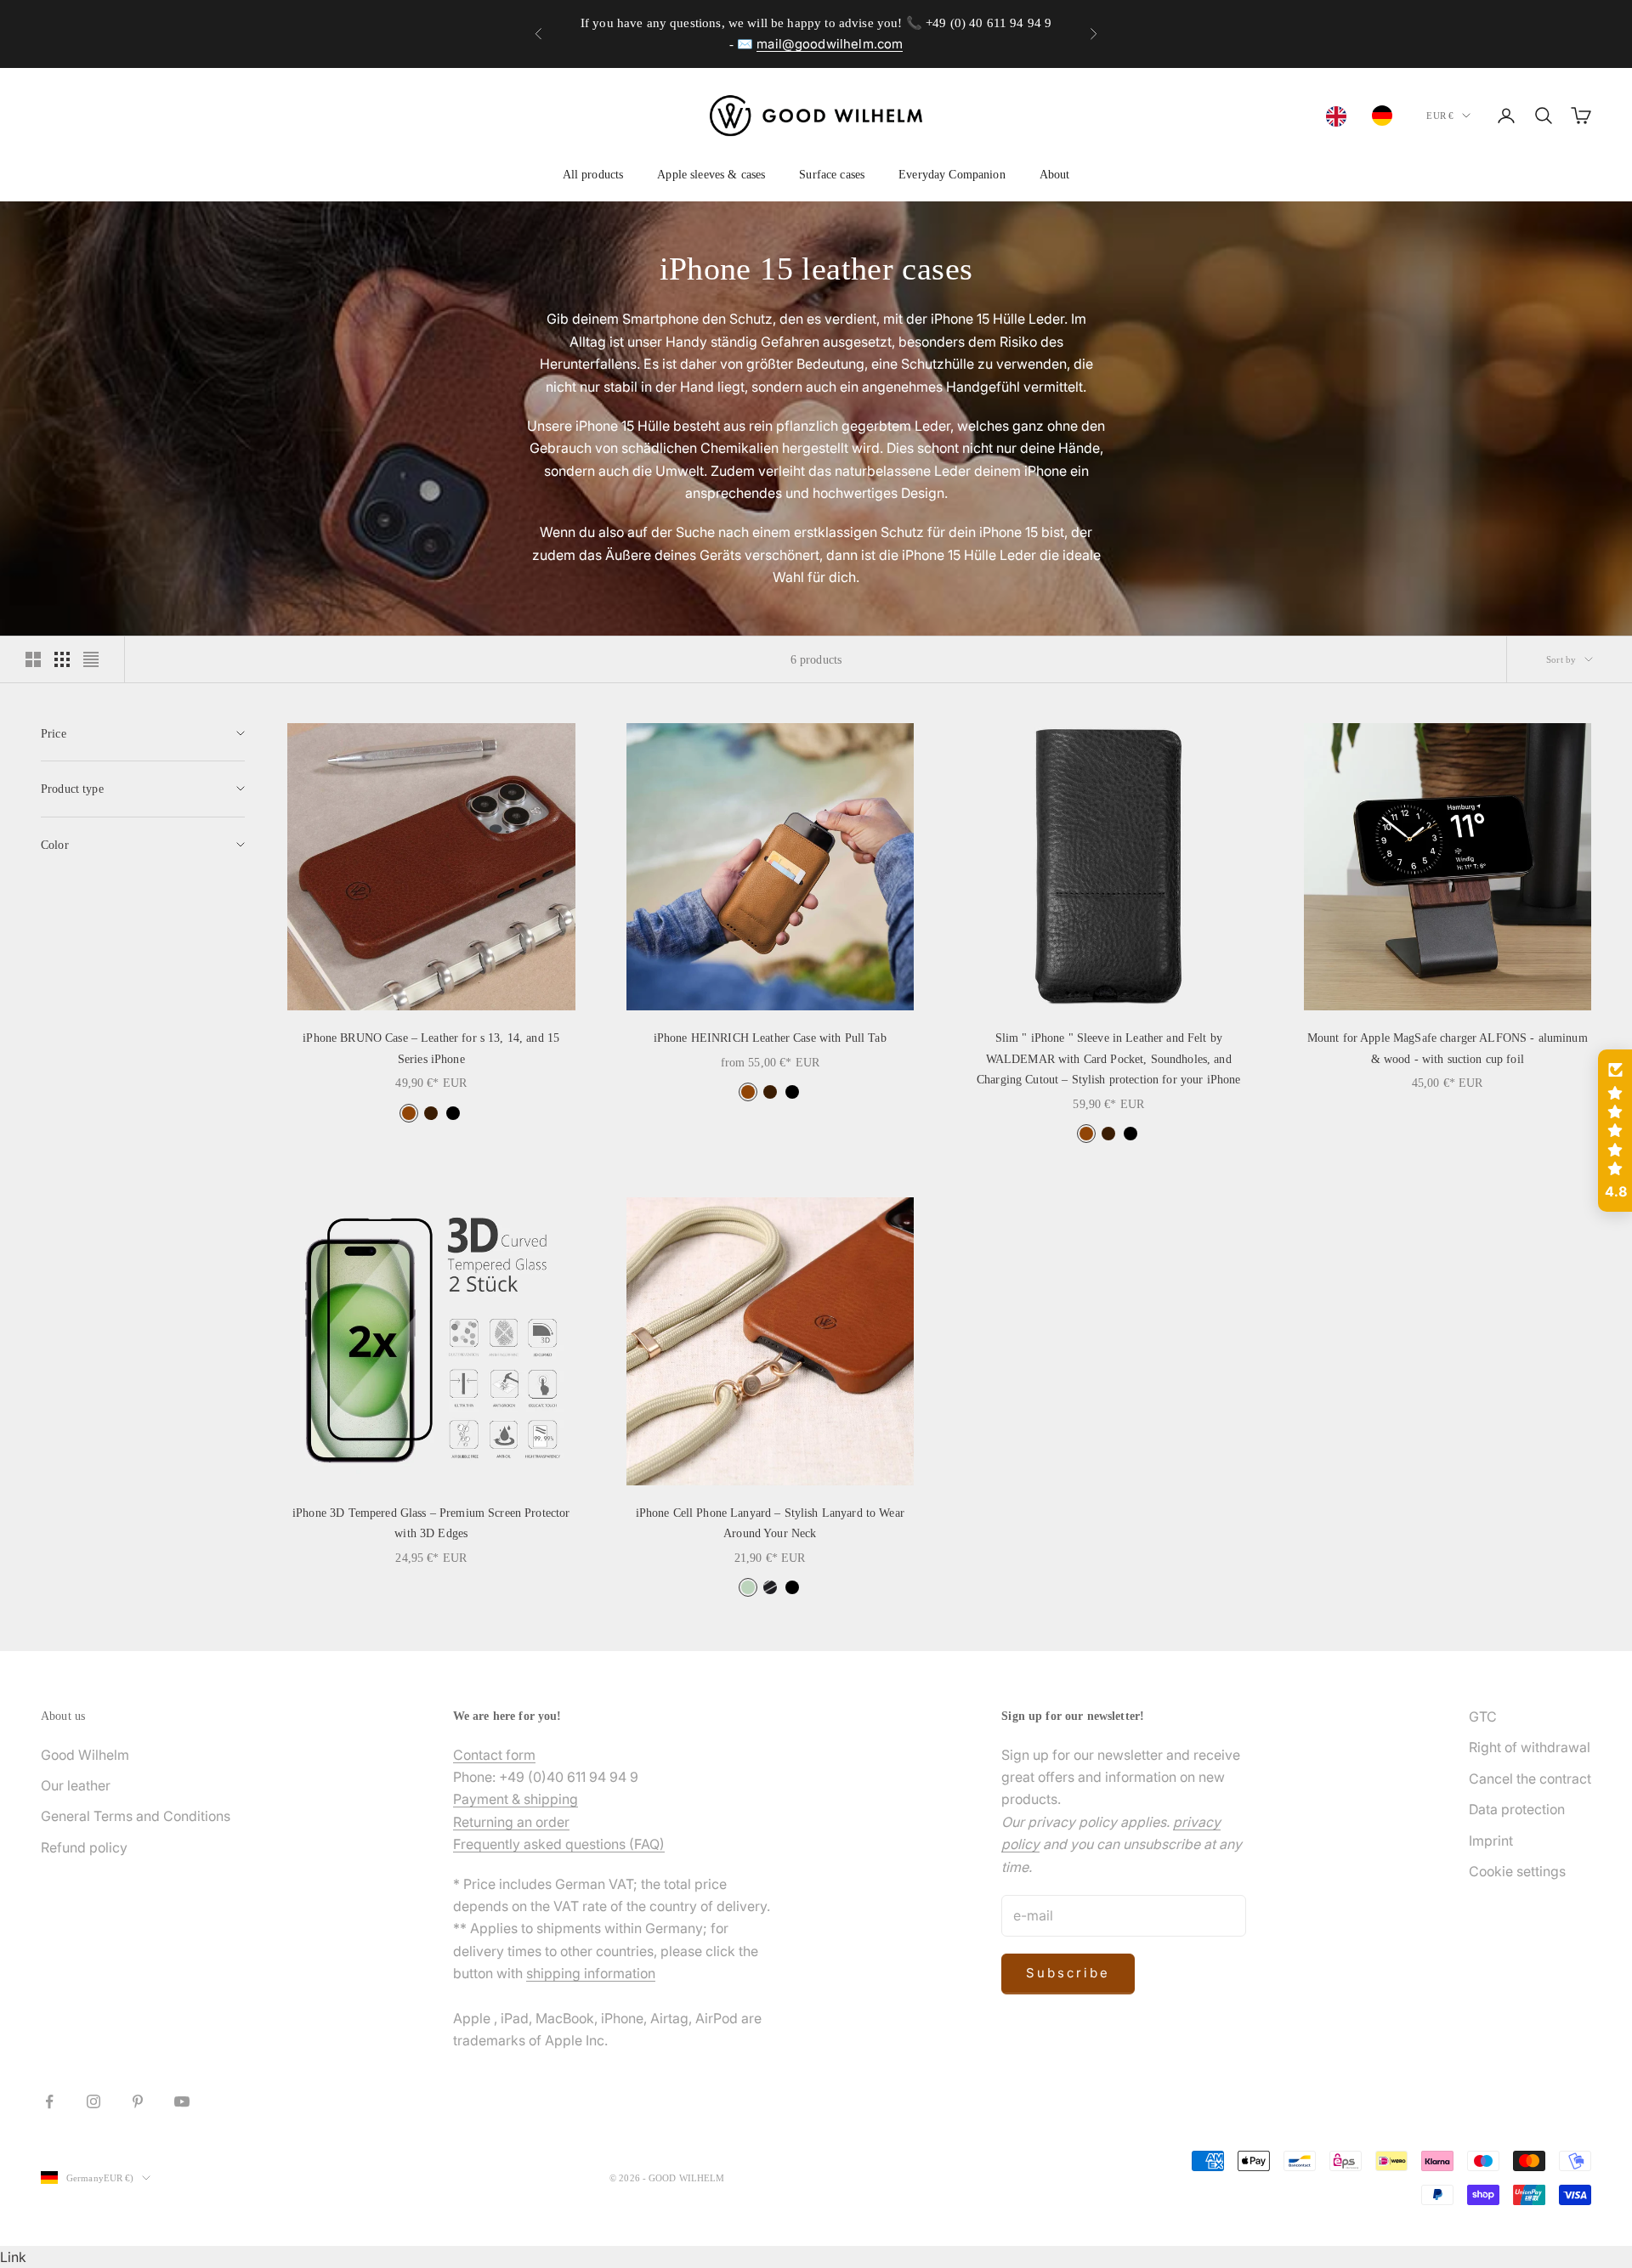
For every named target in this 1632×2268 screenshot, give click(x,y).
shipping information (591, 1973)
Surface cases (832, 174)
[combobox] (1340, 116)
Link (13, 2257)
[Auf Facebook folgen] (49, 2101)
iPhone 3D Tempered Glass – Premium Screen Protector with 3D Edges (431, 1523)
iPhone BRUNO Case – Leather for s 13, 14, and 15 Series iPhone (431, 1048)
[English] (1340, 116)
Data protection (1517, 1809)
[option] (1386, 116)
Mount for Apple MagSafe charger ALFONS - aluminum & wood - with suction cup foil (1448, 1048)
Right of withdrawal (1530, 1747)
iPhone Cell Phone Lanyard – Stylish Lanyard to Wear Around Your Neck (770, 1523)
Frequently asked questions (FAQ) (559, 1844)
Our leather (76, 1785)
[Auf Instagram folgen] (93, 2101)
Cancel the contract (1530, 1779)
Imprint (1491, 1841)
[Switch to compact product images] (91, 659)
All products (593, 174)
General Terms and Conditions (136, 1816)
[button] (1615, 1131)
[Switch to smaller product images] (62, 659)
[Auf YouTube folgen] (182, 2101)
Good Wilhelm (85, 1755)
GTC (1483, 1717)
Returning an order (511, 1822)
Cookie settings (1517, 1871)
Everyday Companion (952, 174)
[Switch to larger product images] (33, 659)
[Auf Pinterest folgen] (138, 2101)
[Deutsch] (1386, 116)
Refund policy (84, 1847)
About (1055, 174)
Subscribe (1068, 1973)
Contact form (494, 1755)
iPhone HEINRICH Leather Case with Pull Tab (770, 1038)
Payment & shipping (516, 1799)
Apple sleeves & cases (711, 174)
